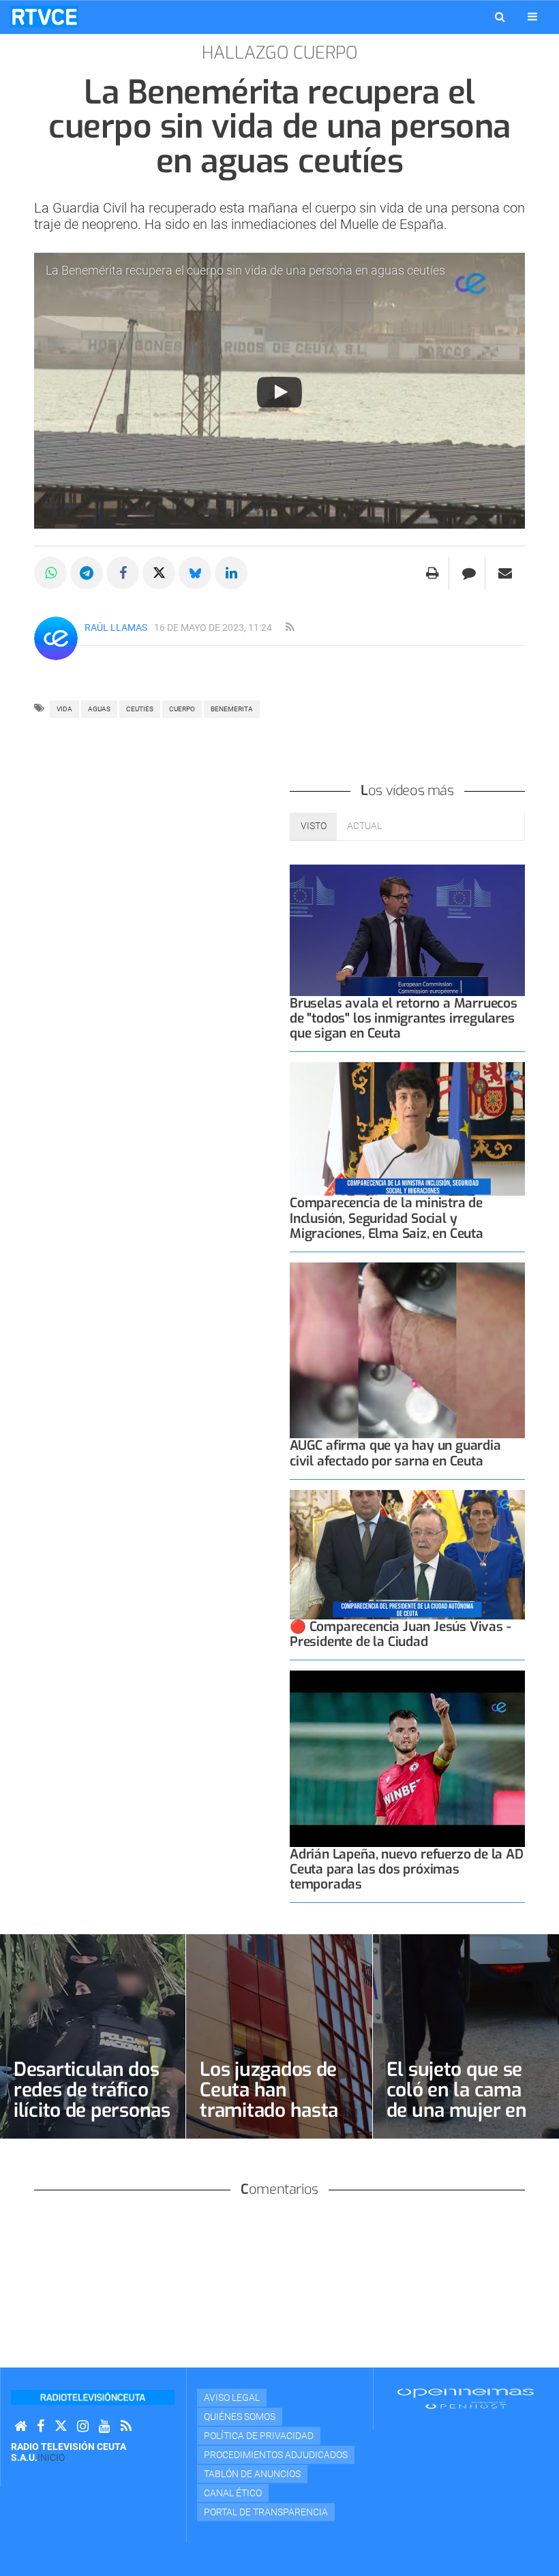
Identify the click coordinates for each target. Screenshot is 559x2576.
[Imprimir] (433, 573)
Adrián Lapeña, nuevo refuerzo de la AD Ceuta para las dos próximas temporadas (407, 1869)
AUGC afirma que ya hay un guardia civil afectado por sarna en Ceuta (395, 1453)
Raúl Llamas (116, 627)
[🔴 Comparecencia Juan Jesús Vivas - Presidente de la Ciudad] (407, 1555)
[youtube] (105, 2426)
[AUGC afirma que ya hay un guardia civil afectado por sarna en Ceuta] (407, 1351)
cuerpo (182, 709)
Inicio (51, 2457)
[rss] (290, 627)
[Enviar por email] (505, 573)
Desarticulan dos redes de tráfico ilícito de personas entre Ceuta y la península (92, 2110)
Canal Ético (233, 2493)
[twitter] (61, 2426)
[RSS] (126, 2426)
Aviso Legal (232, 2397)
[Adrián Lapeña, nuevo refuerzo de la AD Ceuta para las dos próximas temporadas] (407, 1759)
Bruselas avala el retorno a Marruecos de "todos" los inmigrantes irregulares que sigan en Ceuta (404, 1018)
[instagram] (83, 2426)
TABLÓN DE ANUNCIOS (252, 2474)
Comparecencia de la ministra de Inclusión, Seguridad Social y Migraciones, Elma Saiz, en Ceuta (387, 1218)
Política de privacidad (259, 2436)
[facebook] (41, 2426)
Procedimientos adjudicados (276, 2455)
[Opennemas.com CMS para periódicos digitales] (466, 2398)
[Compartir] (50, 573)
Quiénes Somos (240, 2417)
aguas (99, 709)
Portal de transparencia (266, 2512)
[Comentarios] (469, 573)
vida (64, 709)
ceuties (140, 709)
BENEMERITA (232, 709)
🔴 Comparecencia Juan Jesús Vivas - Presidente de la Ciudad (400, 1634)
